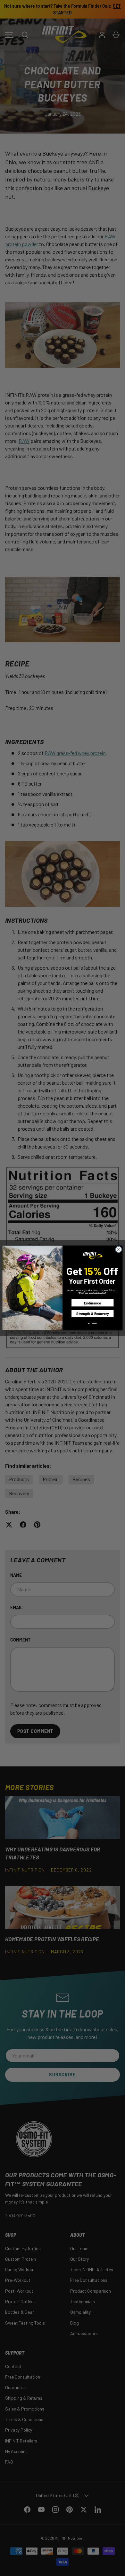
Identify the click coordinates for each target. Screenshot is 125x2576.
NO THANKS (92, 1323)
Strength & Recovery (93, 1314)
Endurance (92, 1303)
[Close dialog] (119, 1250)
